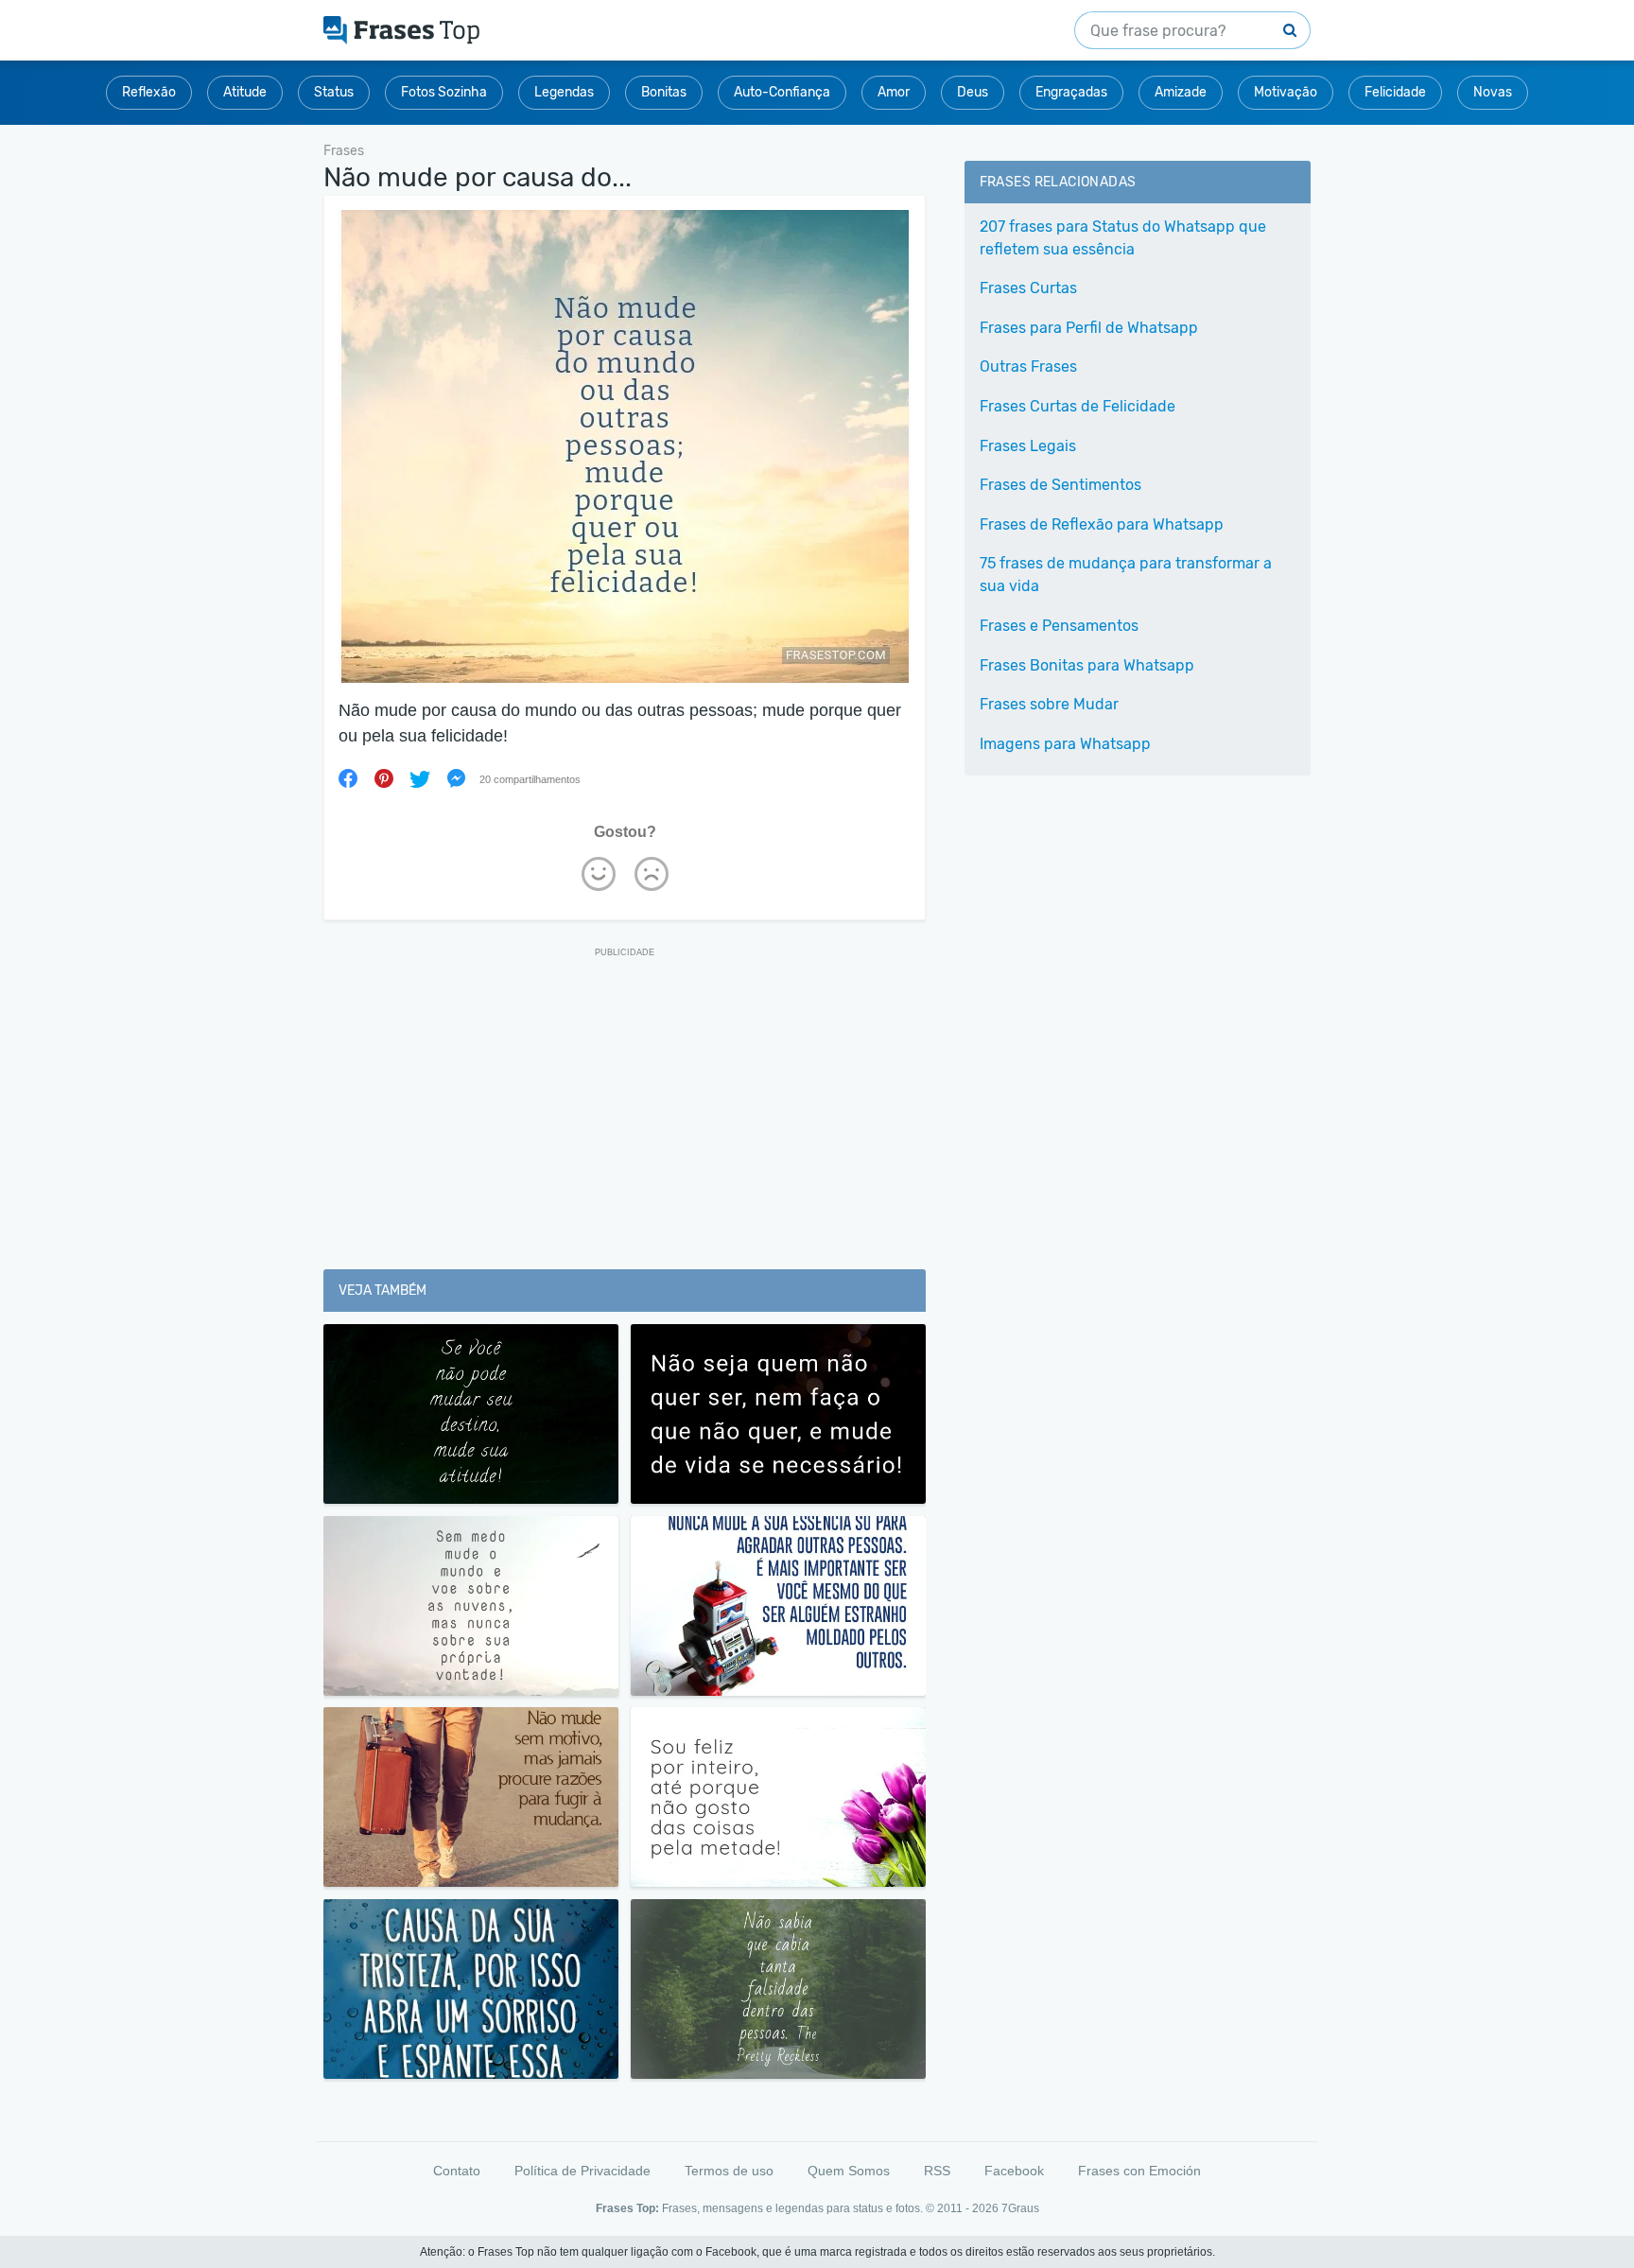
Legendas (564, 92)
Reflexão (149, 92)
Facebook (1014, 2171)
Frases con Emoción (1139, 2171)
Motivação (1286, 92)
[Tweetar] (420, 778)
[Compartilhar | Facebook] (348, 778)
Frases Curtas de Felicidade (1078, 406)
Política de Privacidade (582, 2171)
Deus (973, 92)
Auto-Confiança (782, 92)
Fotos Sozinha (444, 92)
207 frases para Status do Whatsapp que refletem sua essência (1123, 238)
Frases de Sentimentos (1060, 485)
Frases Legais (1028, 446)
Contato (457, 2171)
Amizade (1181, 92)
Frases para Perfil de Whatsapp (1089, 328)
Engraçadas (1071, 92)
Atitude (245, 92)
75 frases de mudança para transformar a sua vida (1126, 575)
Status (334, 92)
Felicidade (1395, 92)
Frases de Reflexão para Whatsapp (1102, 524)
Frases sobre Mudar (1049, 704)
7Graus (1020, 2208)
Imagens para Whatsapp (1065, 744)
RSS (937, 2171)
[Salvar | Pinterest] (384, 778)
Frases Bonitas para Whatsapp (1087, 665)
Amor (894, 92)
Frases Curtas (1028, 288)
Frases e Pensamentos (1059, 626)
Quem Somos (849, 2171)
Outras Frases (1028, 366)
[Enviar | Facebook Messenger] (456, 778)
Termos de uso (729, 2171)
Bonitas (664, 92)
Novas (1493, 92)
